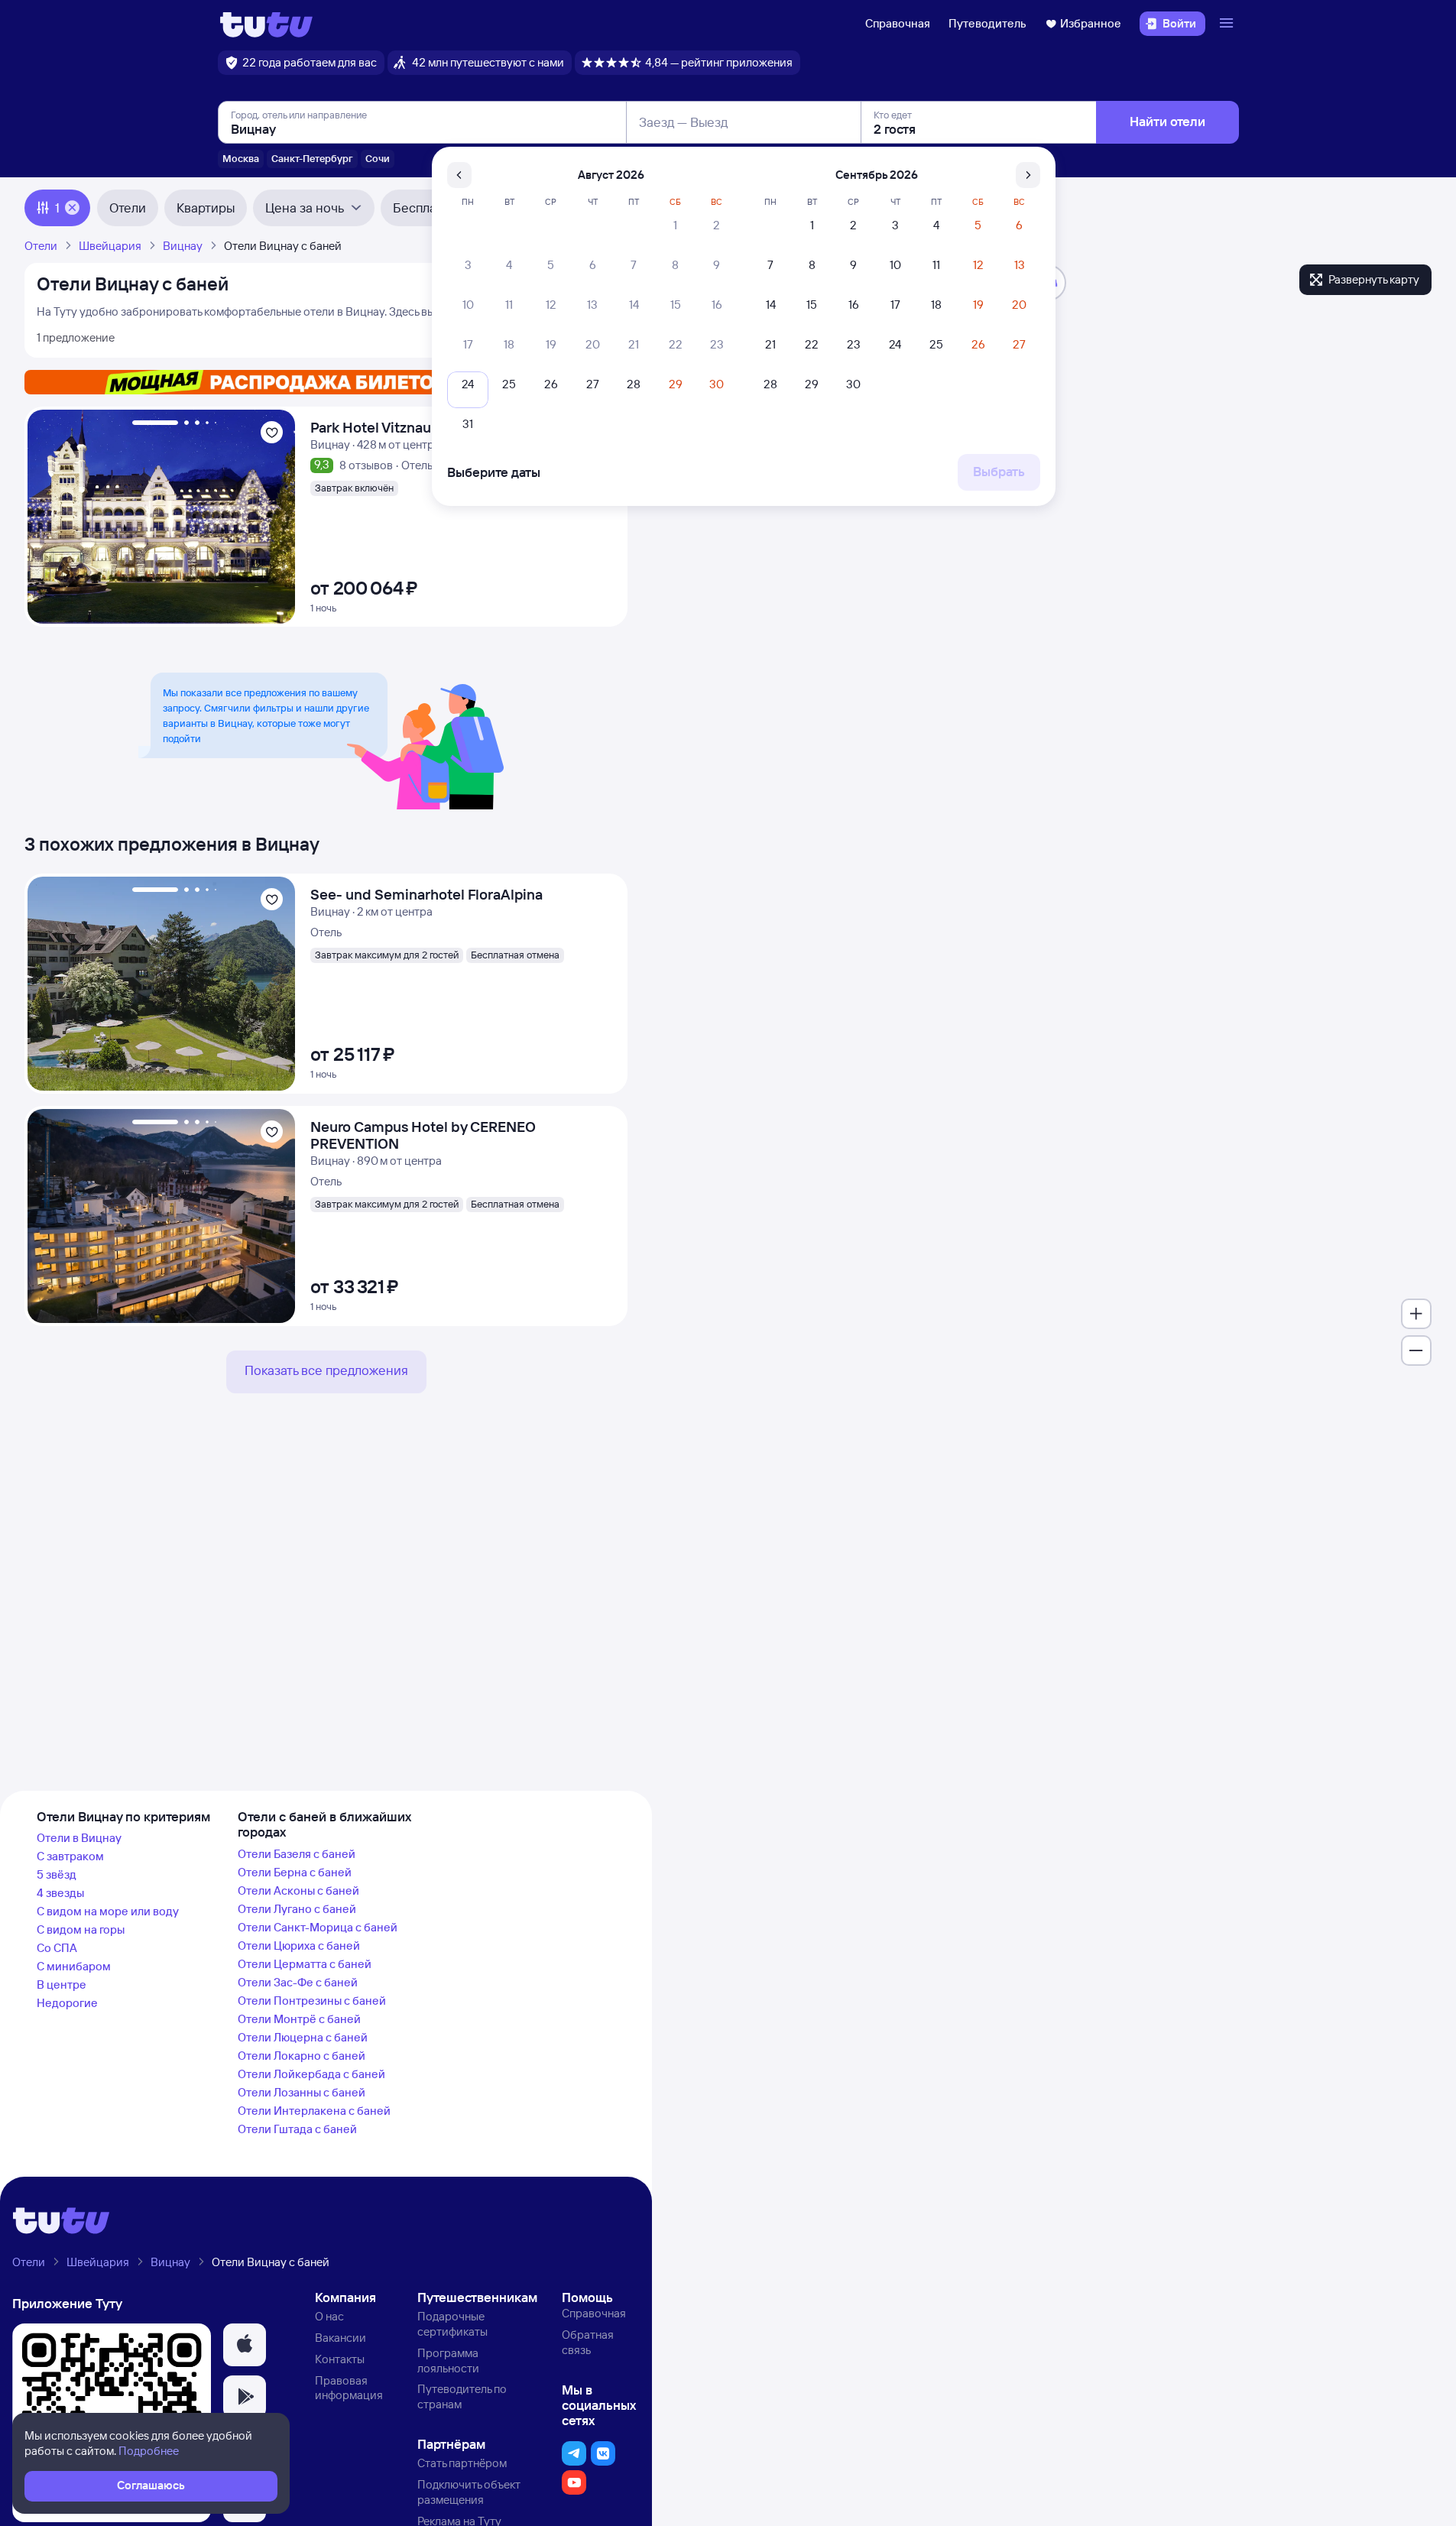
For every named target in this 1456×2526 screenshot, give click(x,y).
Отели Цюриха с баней (299, 1946)
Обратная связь (588, 2342)
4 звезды (60, 1893)
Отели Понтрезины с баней (312, 2001)
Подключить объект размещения (469, 2492)
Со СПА (57, 1948)
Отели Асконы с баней (298, 1890)
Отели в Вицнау (79, 1838)
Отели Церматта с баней (305, 1964)
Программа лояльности (448, 2361)
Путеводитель (987, 23)
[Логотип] (266, 24)
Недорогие (67, 2003)
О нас (329, 2316)
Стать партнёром (462, 2463)
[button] (245, 2345)
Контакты (340, 2359)
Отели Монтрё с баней (299, 2019)
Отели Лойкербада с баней (311, 2074)
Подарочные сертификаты (452, 2324)
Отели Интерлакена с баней (314, 2111)
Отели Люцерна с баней (303, 2037)
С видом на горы (81, 1929)
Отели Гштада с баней (297, 2129)
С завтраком (70, 1856)
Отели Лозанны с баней (302, 2092)
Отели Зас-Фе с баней (298, 1982)
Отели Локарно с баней (302, 2056)
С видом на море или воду (108, 1911)
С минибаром (74, 1966)
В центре (62, 1984)
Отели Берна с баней (295, 1872)
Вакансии (340, 2338)
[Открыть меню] (1228, 24)
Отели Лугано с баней (297, 1909)
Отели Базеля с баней (297, 1854)
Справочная (898, 23)
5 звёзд (57, 1874)
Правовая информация (349, 2388)
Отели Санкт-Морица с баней (318, 1927)
